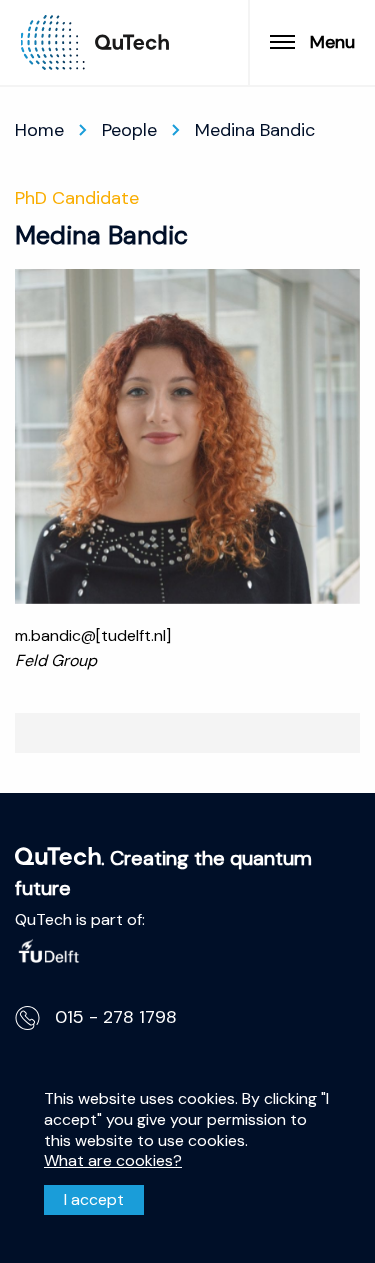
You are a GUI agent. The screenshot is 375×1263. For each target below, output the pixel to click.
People (129, 130)
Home (39, 130)
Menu (332, 42)
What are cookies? (113, 1161)
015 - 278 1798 (116, 1017)
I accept (94, 1199)
